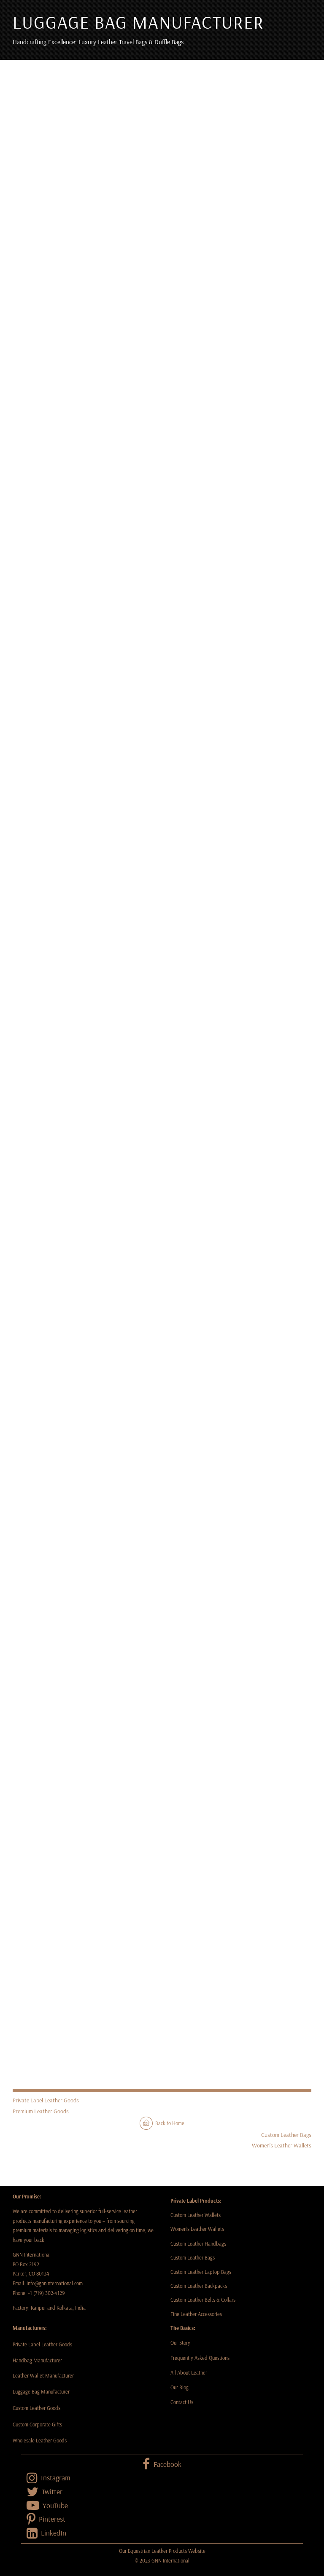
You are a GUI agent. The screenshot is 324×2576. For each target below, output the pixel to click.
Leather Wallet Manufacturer (43, 2375)
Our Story (180, 2343)
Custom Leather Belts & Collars (203, 2300)
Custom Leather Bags (286, 2135)
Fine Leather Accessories (196, 2314)
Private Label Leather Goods (46, 2100)
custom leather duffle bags (170, 632)
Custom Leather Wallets (196, 2215)
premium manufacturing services (242, 791)
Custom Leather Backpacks (199, 2286)
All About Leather (189, 2372)
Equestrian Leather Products (157, 2551)
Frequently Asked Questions (200, 2358)
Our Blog (180, 2387)
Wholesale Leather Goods (40, 2440)
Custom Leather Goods (36, 2408)
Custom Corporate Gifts (37, 2424)
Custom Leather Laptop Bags (201, 2272)
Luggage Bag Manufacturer (41, 2391)
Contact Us (182, 2402)
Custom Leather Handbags (198, 2244)
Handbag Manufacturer (38, 2360)
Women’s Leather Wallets (282, 2145)
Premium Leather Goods (41, 2111)
